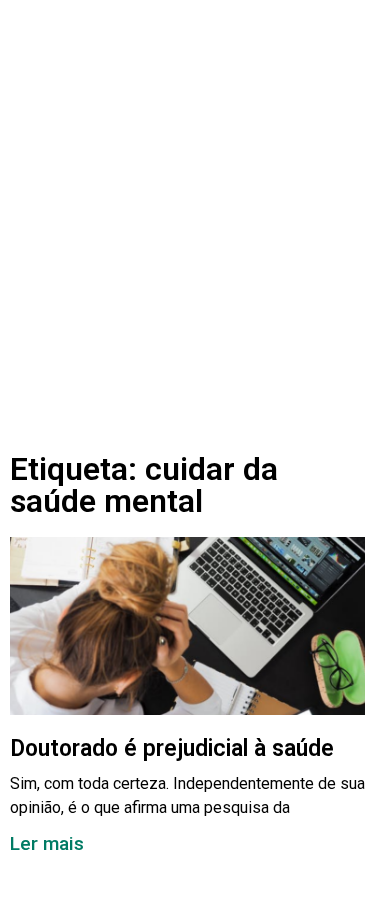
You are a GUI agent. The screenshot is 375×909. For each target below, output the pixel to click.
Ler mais (47, 843)
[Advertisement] (187, 205)
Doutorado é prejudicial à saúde (172, 748)
